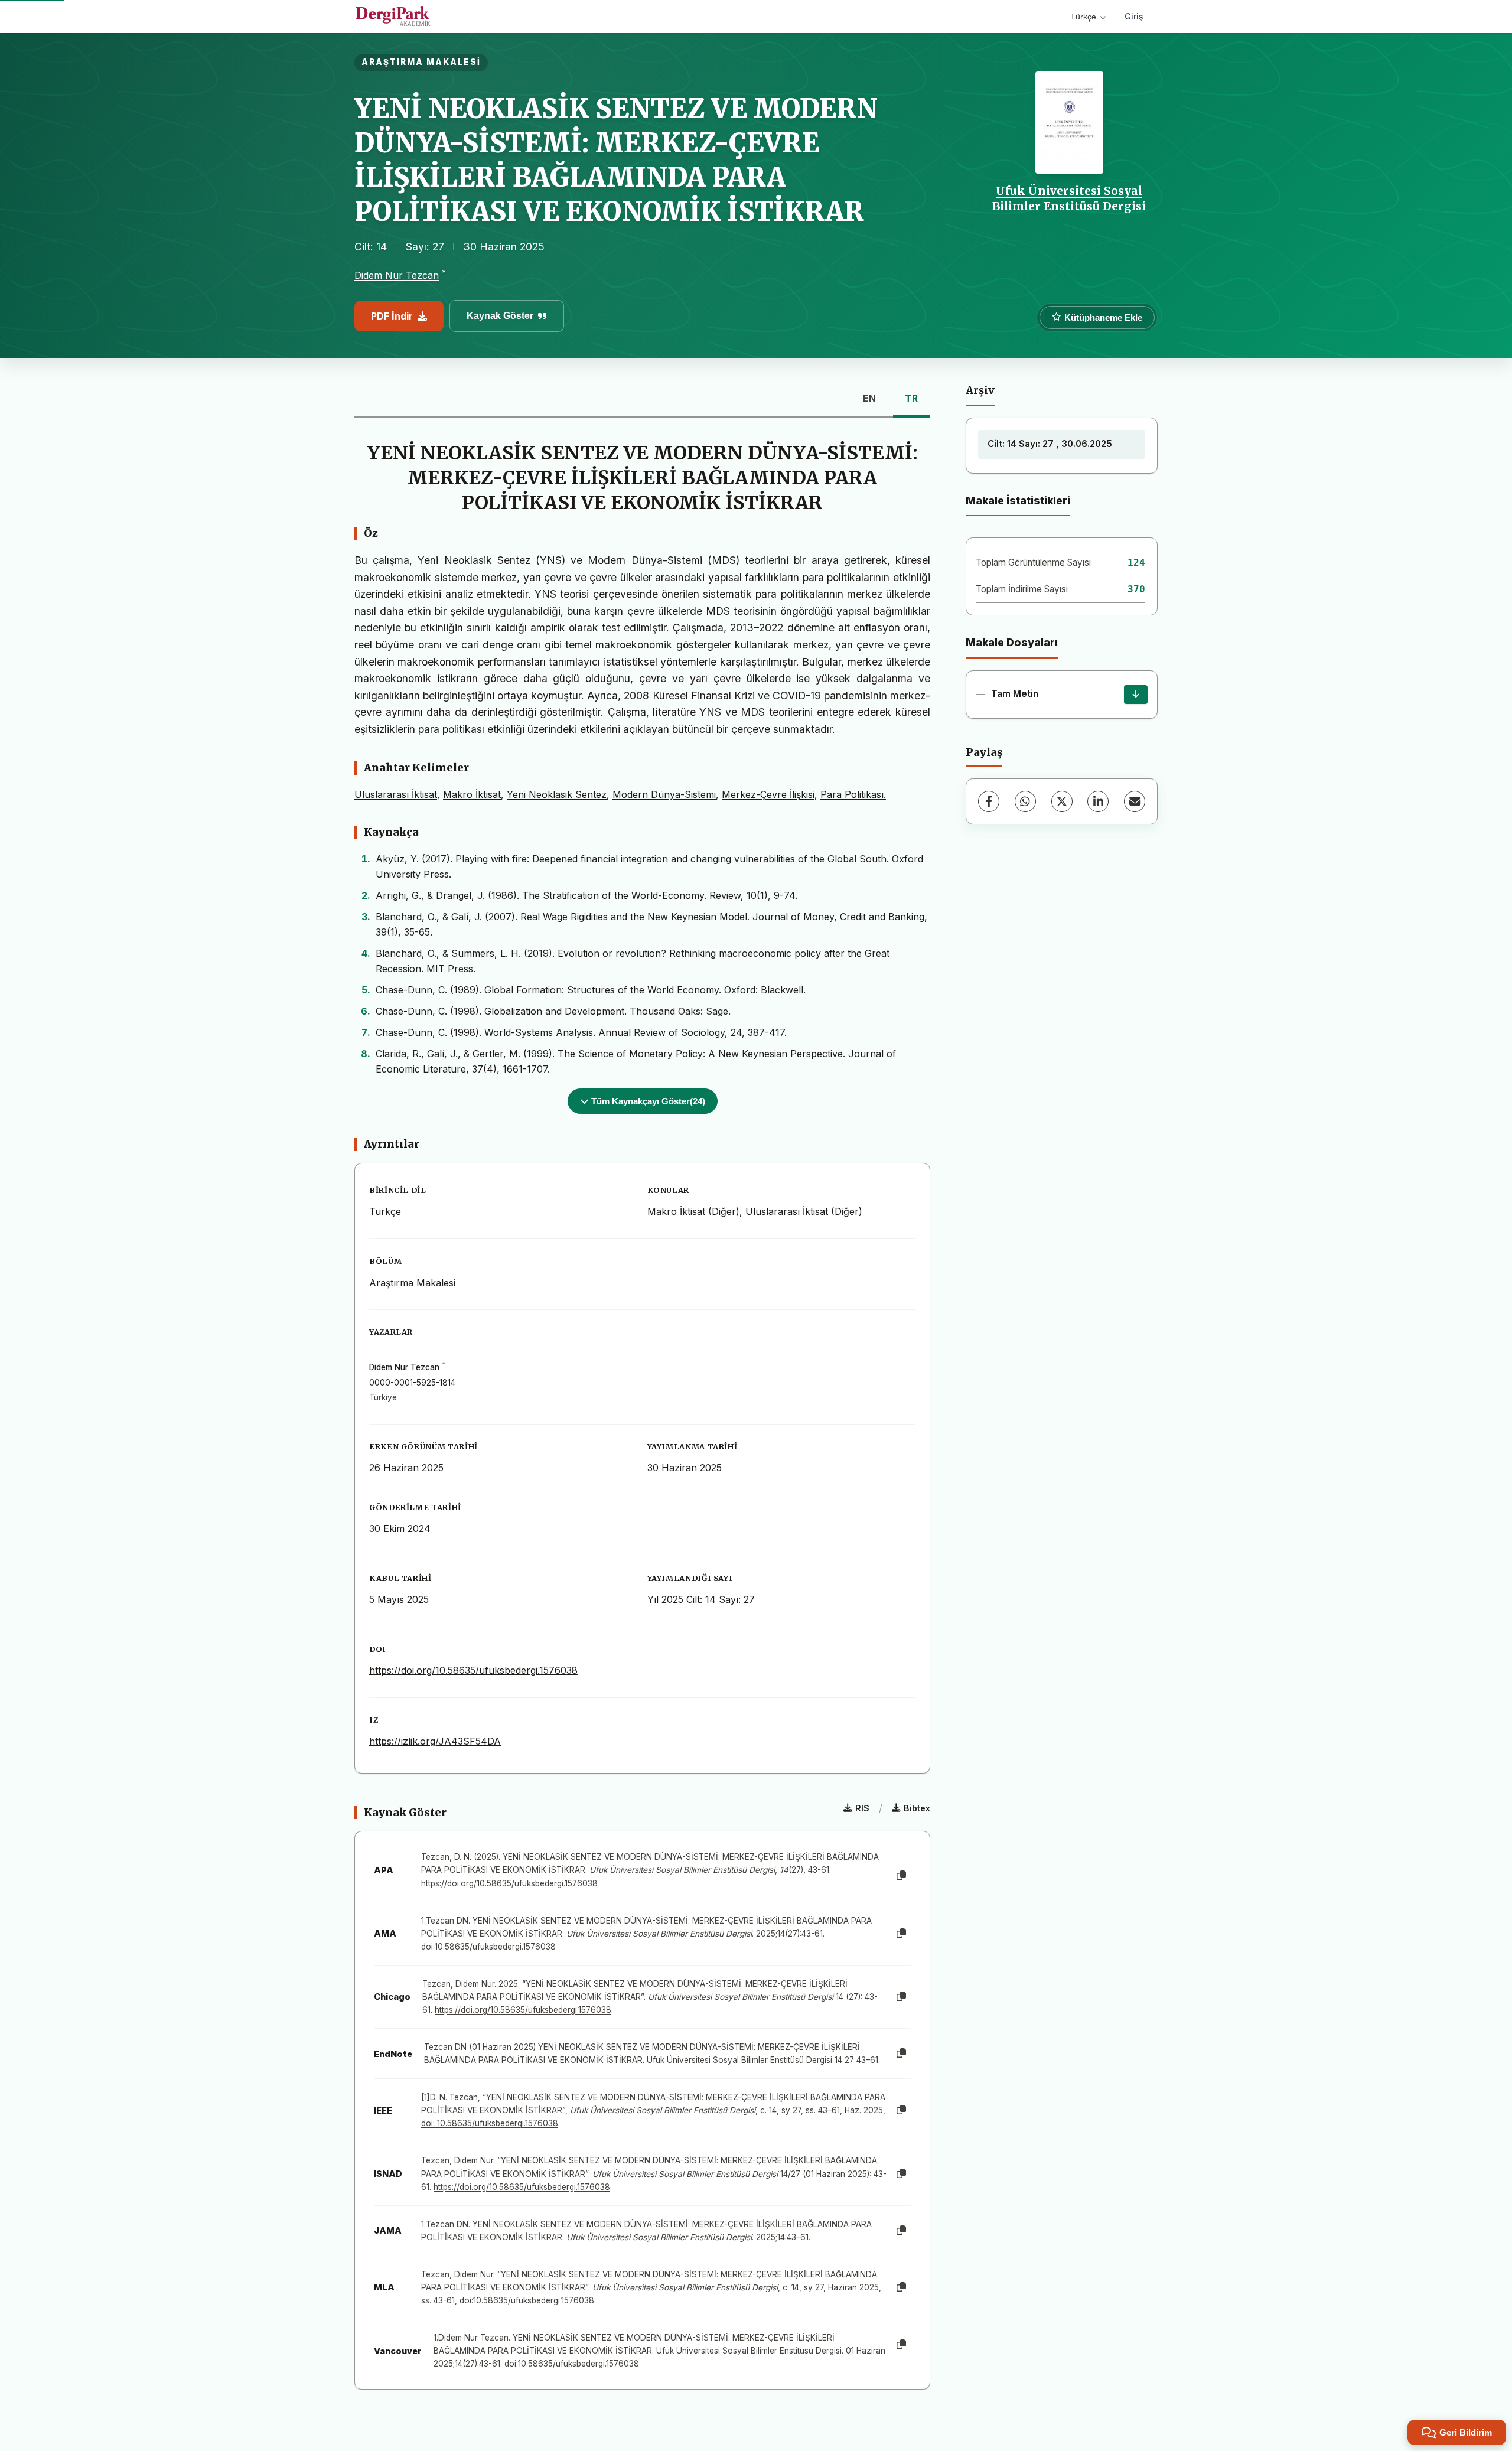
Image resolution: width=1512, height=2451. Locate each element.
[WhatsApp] (1025, 801)
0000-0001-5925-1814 (412, 1383)
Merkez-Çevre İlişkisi (768, 794)
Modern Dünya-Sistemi (664, 794)
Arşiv (980, 390)
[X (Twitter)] (1062, 801)
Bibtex (917, 1808)
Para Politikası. (853, 794)
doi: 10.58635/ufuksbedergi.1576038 (490, 2123)
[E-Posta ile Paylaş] (1135, 801)
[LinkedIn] (1098, 801)
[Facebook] (989, 801)
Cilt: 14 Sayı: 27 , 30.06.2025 (1050, 444)
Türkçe (1083, 17)
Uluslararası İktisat (396, 794)
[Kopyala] (901, 1876)
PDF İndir (392, 316)
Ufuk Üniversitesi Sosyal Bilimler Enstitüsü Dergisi (1069, 198)
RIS (862, 1808)
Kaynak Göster (500, 316)
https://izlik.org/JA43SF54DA (435, 1741)
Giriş (1134, 16)
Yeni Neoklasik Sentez (557, 794)
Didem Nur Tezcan (397, 275)
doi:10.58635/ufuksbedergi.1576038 (488, 1947)
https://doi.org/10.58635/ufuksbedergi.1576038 (473, 1670)
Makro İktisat (472, 794)
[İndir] (1136, 695)
